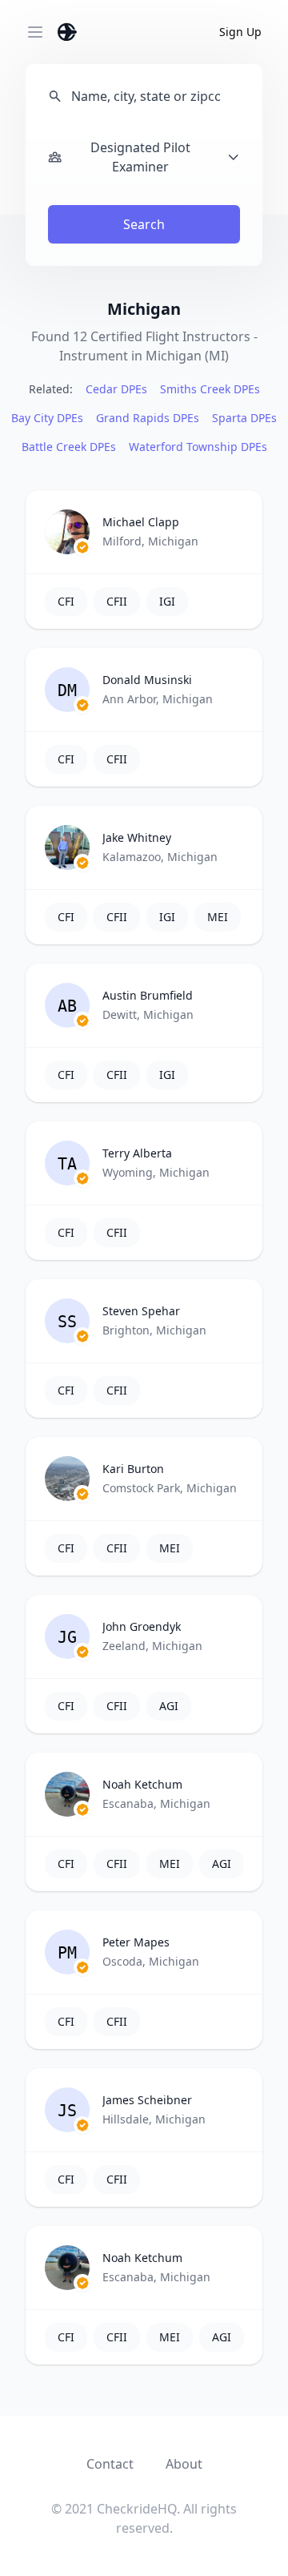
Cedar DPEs (116, 389)
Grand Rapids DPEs (148, 418)
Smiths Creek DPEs (210, 389)
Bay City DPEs (47, 418)
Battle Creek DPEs (69, 447)
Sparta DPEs (244, 418)
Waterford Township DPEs (198, 447)
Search (144, 224)
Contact (110, 2464)
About (184, 2464)
